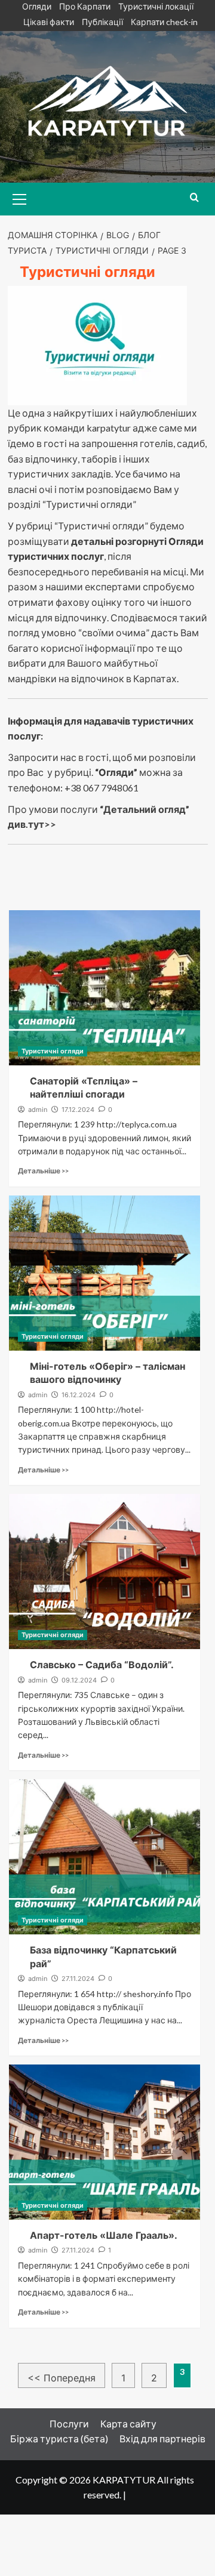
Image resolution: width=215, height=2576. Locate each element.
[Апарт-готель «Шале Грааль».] (105, 2142)
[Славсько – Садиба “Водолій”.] (105, 1572)
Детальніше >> (43, 1171)
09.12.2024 (79, 1680)
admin (38, 1110)
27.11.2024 (78, 1979)
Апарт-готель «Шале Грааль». (104, 2235)
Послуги (69, 2424)
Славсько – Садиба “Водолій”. (102, 1665)
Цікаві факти (49, 22)
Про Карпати (85, 6)
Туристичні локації (156, 6)
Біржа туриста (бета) (59, 2438)
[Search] (194, 198)
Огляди (37, 6)
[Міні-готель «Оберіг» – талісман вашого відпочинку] (105, 1273)
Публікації (102, 22)
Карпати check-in (164, 22)
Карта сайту (128, 2424)
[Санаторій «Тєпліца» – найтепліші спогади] (105, 988)
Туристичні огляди (53, 1051)
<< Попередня (62, 2378)
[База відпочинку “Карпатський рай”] (105, 1857)
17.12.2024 (78, 1110)
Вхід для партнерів (162, 2438)
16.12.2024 (79, 1395)
